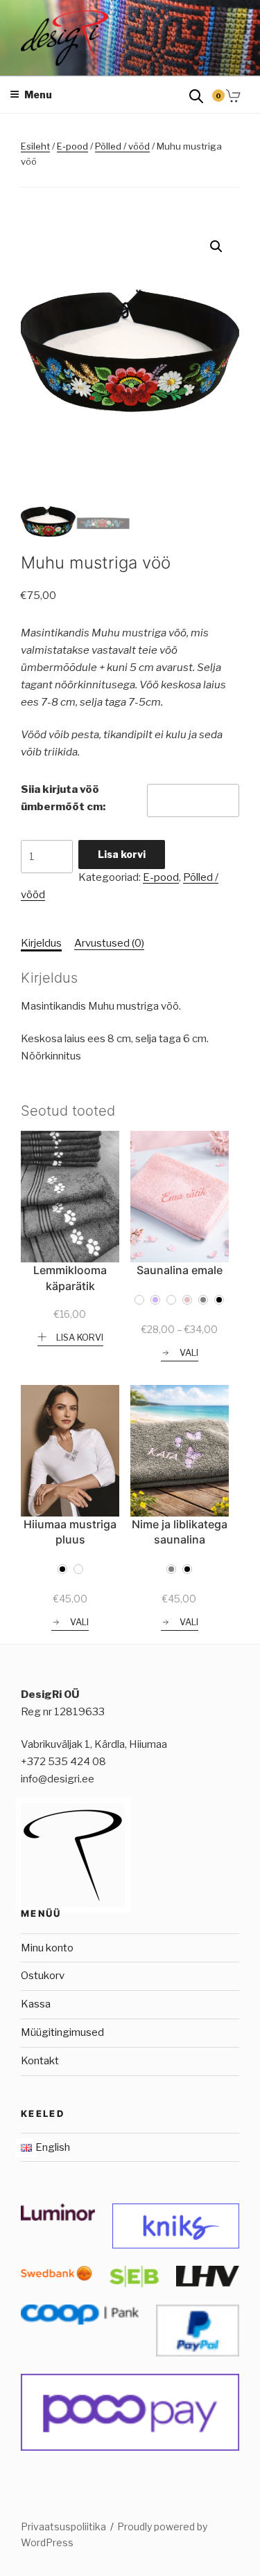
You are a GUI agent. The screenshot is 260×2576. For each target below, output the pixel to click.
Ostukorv (43, 1976)
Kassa (36, 2004)
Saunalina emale (180, 1270)
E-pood (72, 146)
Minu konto (47, 1948)
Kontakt (40, 2061)
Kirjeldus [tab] (41, 943)
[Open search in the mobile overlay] (196, 95)
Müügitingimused (62, 2032)
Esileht (35, 146)
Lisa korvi (122, 854)
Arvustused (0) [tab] (109, 943)
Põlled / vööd (122, 146)
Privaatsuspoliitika (63, 2526)
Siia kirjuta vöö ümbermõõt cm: (63, 798)
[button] (216, 247)
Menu (38, 95)
